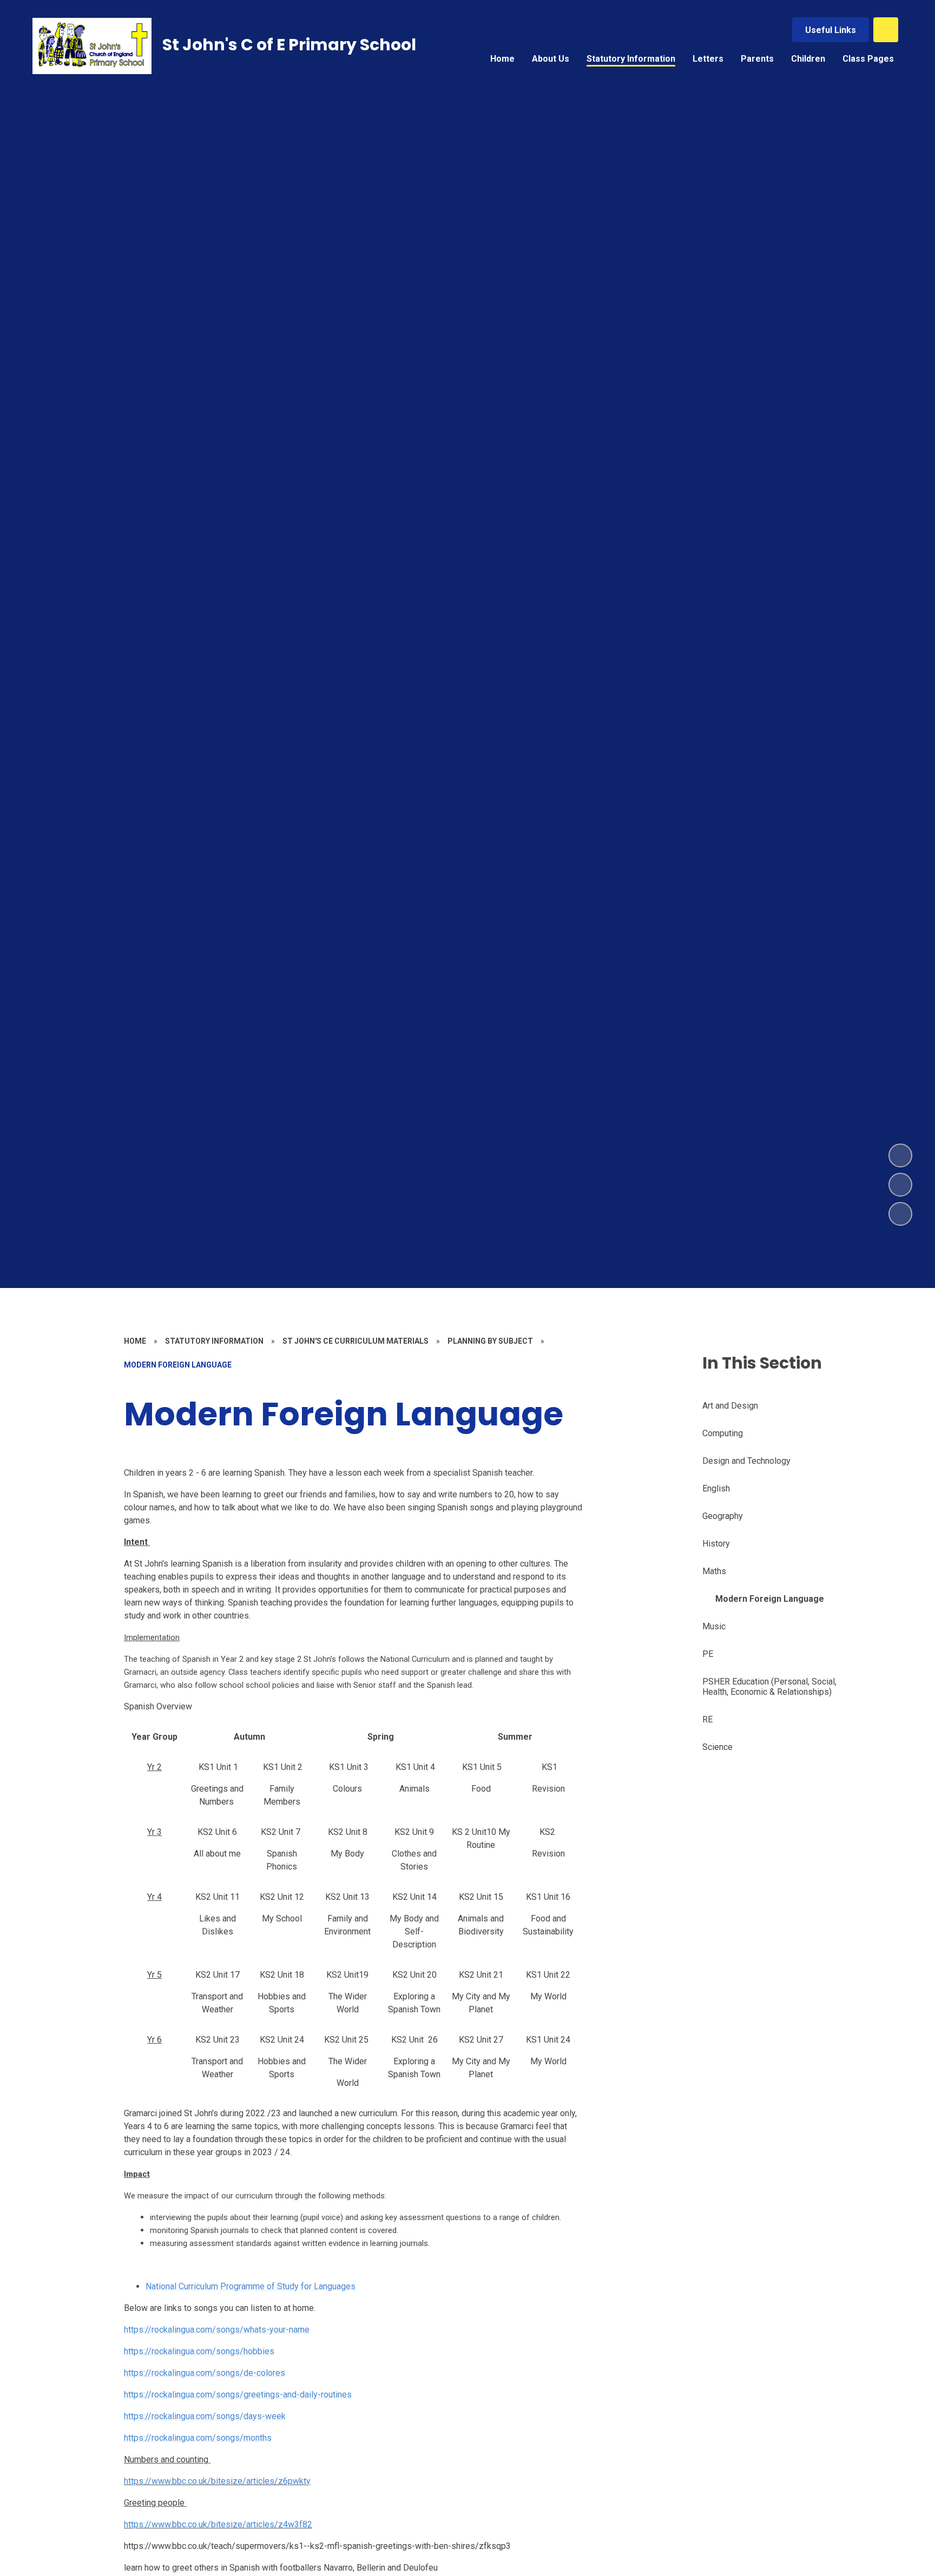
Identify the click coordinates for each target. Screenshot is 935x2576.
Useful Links (831, 30)
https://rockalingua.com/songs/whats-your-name (217, 2330)
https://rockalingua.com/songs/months (198, 2438)
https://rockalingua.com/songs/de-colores (205, 2373)
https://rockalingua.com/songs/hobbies (199, 2351)
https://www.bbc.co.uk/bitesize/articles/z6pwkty (217, 2481)
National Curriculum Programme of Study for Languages (251, 2286)
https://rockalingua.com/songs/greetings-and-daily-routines (238, 2395)
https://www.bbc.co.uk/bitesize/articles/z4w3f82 (218, 2524)
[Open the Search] (886, 30)
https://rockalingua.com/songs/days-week (205, 2416)
